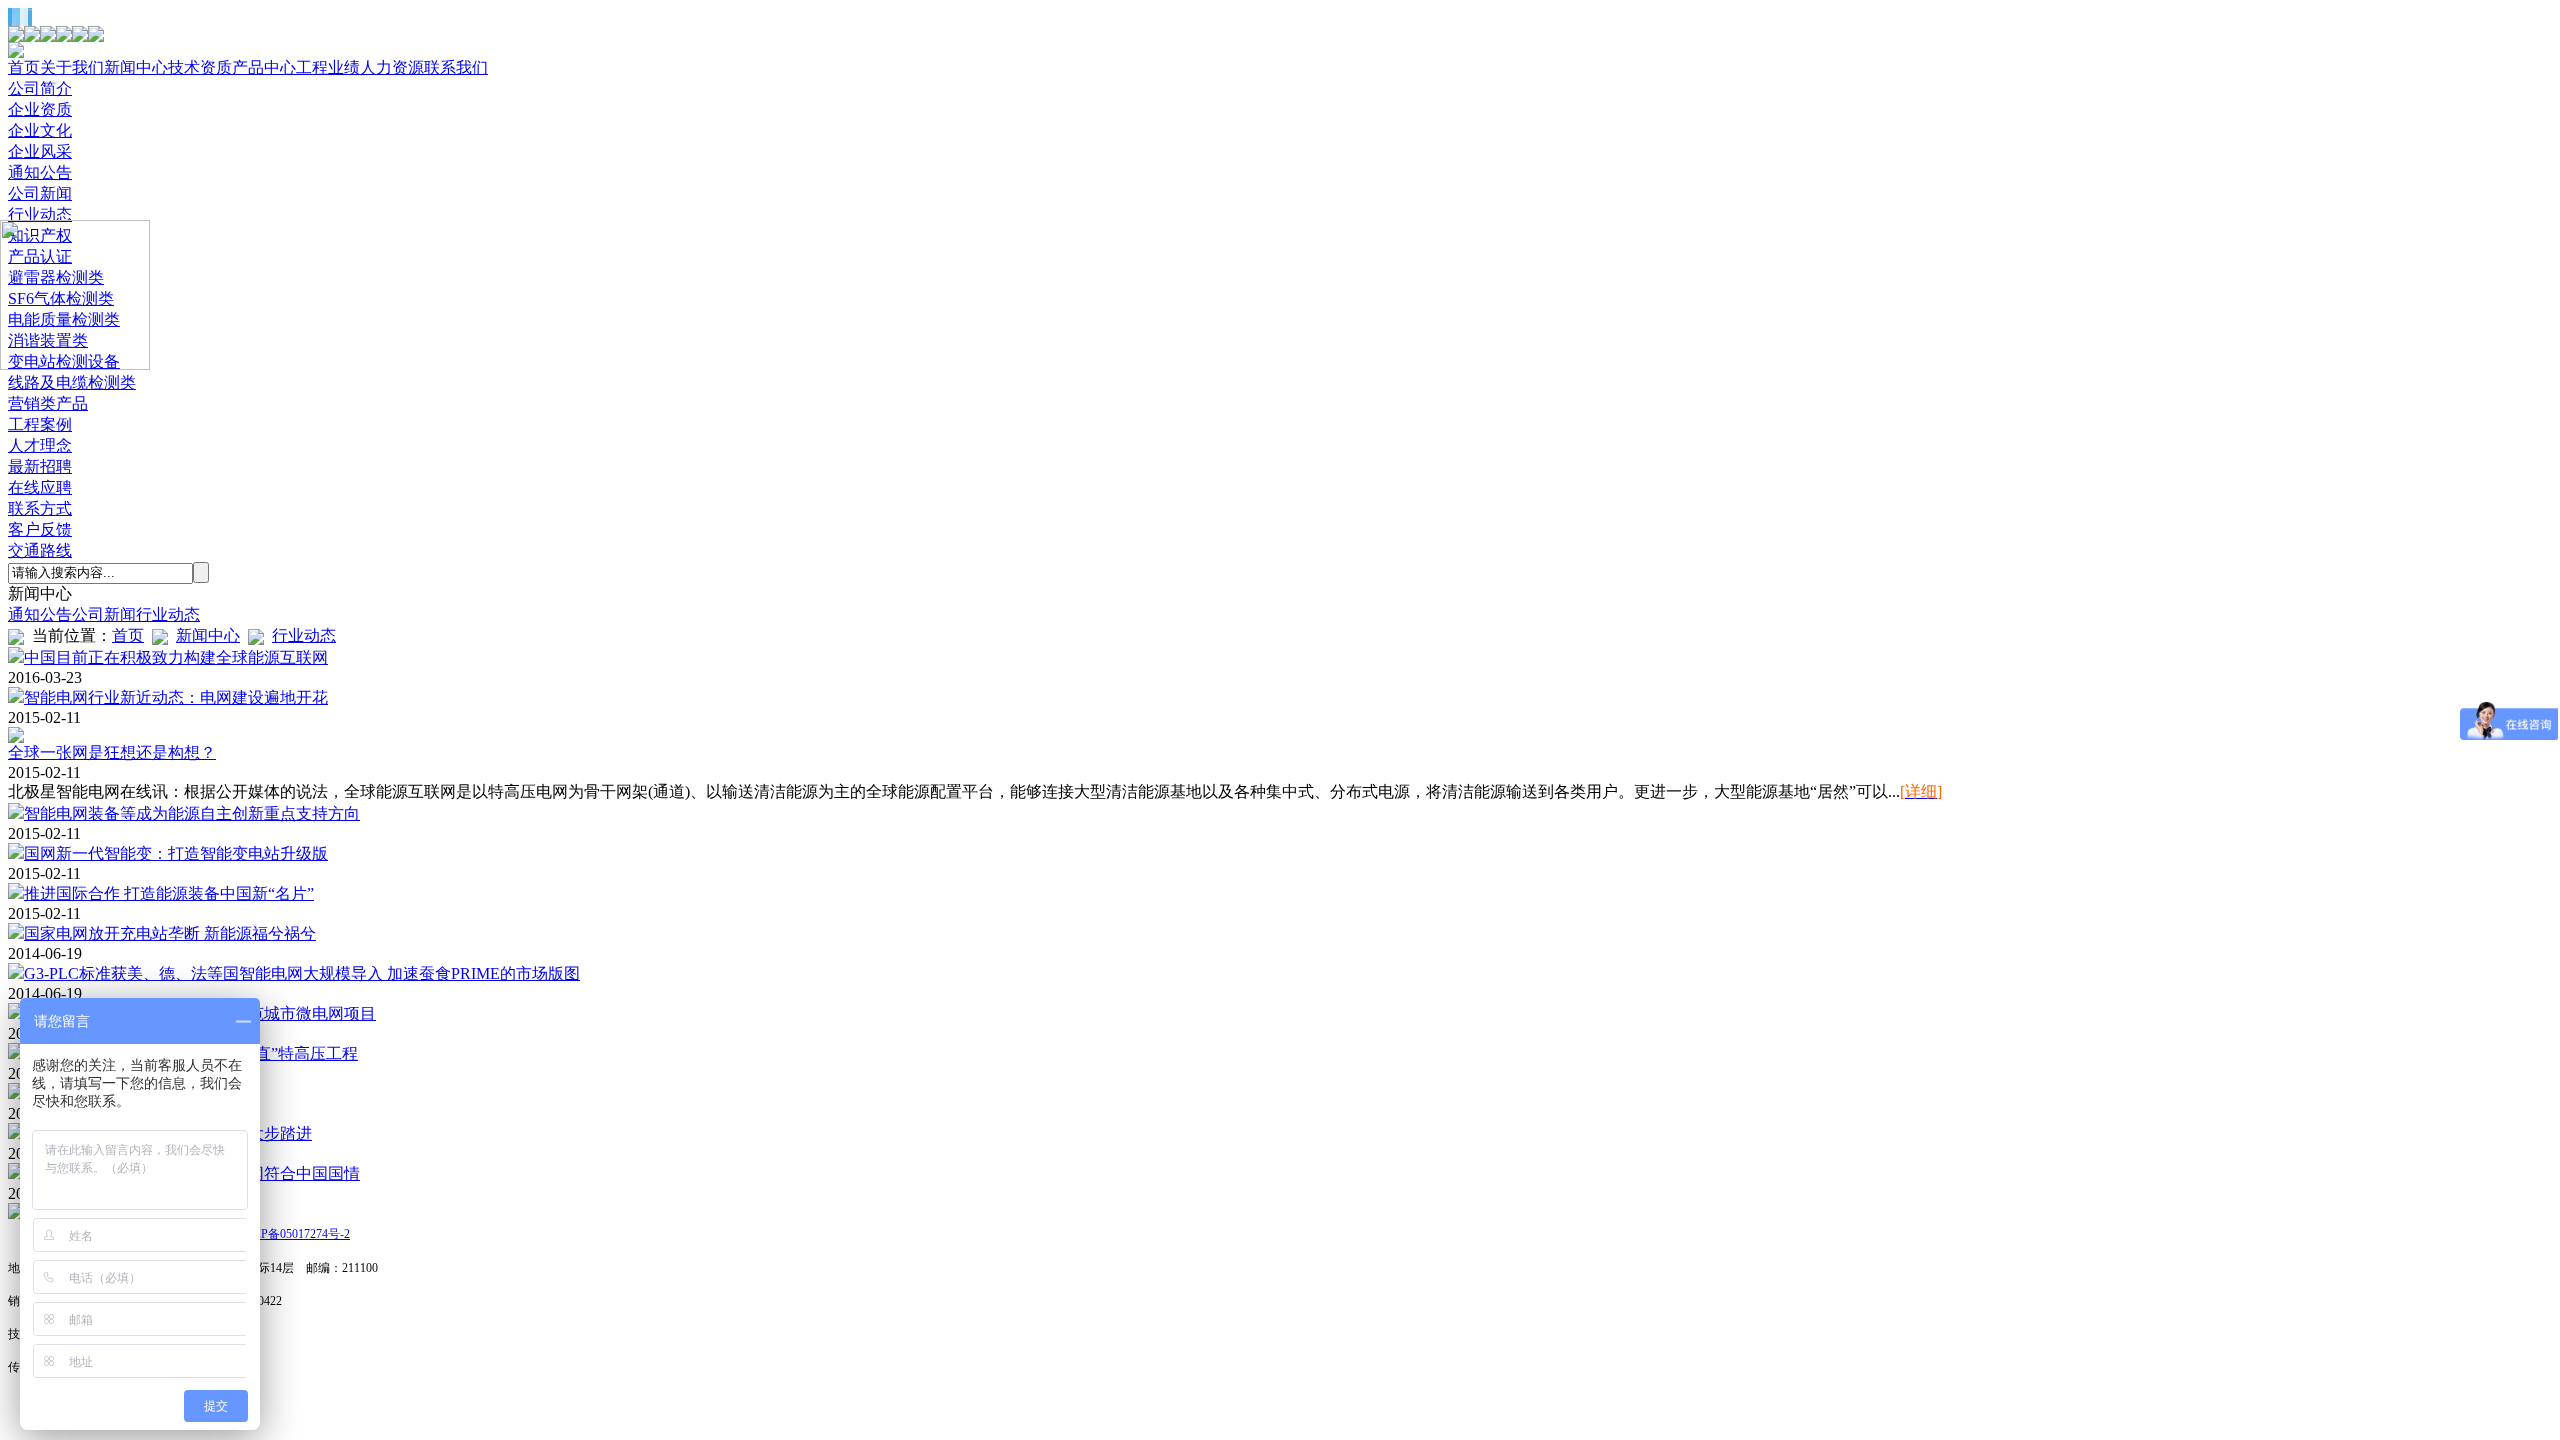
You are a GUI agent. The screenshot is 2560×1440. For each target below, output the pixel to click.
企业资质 (40, 109)
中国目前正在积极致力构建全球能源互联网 (176, 657)
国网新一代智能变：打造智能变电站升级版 (176, 853)
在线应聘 (40, 487)
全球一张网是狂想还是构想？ (112, 752)
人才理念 (40, 445)
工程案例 (40, 424)
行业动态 (40, 214)
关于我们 (72, 67)
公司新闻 (40, 193)
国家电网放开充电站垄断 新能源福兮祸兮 (170, 933)
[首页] (16, 1213)
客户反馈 (40, 529)
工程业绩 (328, 67)
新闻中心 (136, 67)
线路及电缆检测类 (72, 382)
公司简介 (40, 88)
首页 (24, 67)
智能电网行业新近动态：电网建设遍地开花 (176, 697)
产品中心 (264, 67)
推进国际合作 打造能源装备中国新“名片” (169, 893)
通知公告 (40, 172)
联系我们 (456, 67)
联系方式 (40, 508)
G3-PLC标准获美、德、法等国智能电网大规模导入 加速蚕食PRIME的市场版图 (302, 973)
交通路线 (40, 550)
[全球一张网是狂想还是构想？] (16, 737)
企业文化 (40, 130)
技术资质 (200, 67)
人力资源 (392, 67)
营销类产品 (48, 403)
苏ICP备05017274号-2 (293, 1234)
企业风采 (40, 151)
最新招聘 (40, 466)
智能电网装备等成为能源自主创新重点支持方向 (192, 813)
